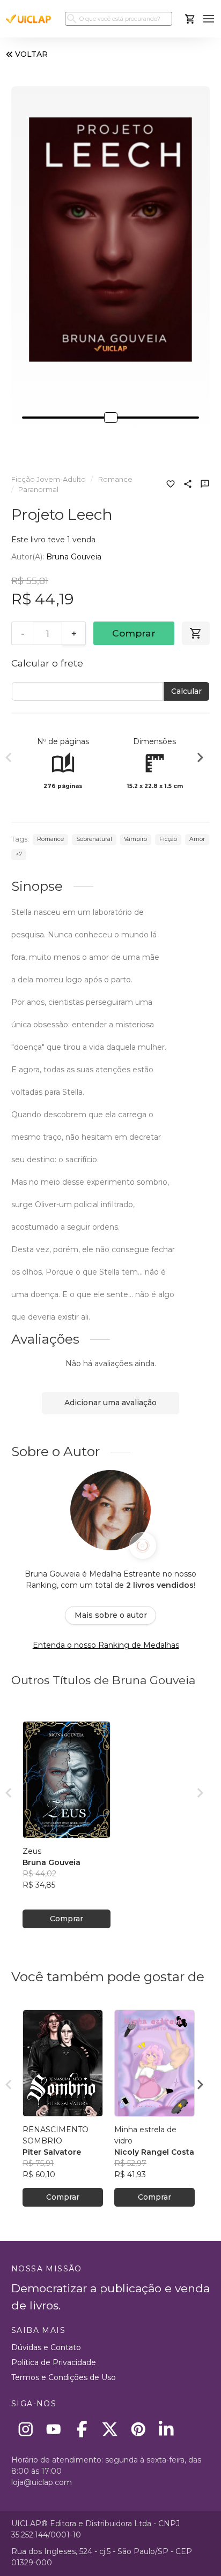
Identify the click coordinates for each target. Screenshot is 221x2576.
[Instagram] (25, 2429)
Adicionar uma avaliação (110, 1403)
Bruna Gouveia (74, 557)
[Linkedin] (167, 2429)
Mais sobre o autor (111, 1615)
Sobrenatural (94, 839)
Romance (115, 479)
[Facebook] (82, 2429)
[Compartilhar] (188, 485)
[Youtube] (54, 2429)
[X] (110, 2429)
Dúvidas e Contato (46, 2347)
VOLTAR (31, 54)
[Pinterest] (138, 2429)
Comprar (134, 633)
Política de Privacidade (54, 2362)
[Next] (200, 759)
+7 (19, 854)
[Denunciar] (205, 485)
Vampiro (135, 839)
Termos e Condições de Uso (64, 2377)
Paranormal (38, 490)
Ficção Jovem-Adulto (49, 479)
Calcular (186, 691)
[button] (209, 19)
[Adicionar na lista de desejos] (171, 485)
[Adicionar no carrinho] (196, 633)
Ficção (168, 839)
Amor (197, 839)
